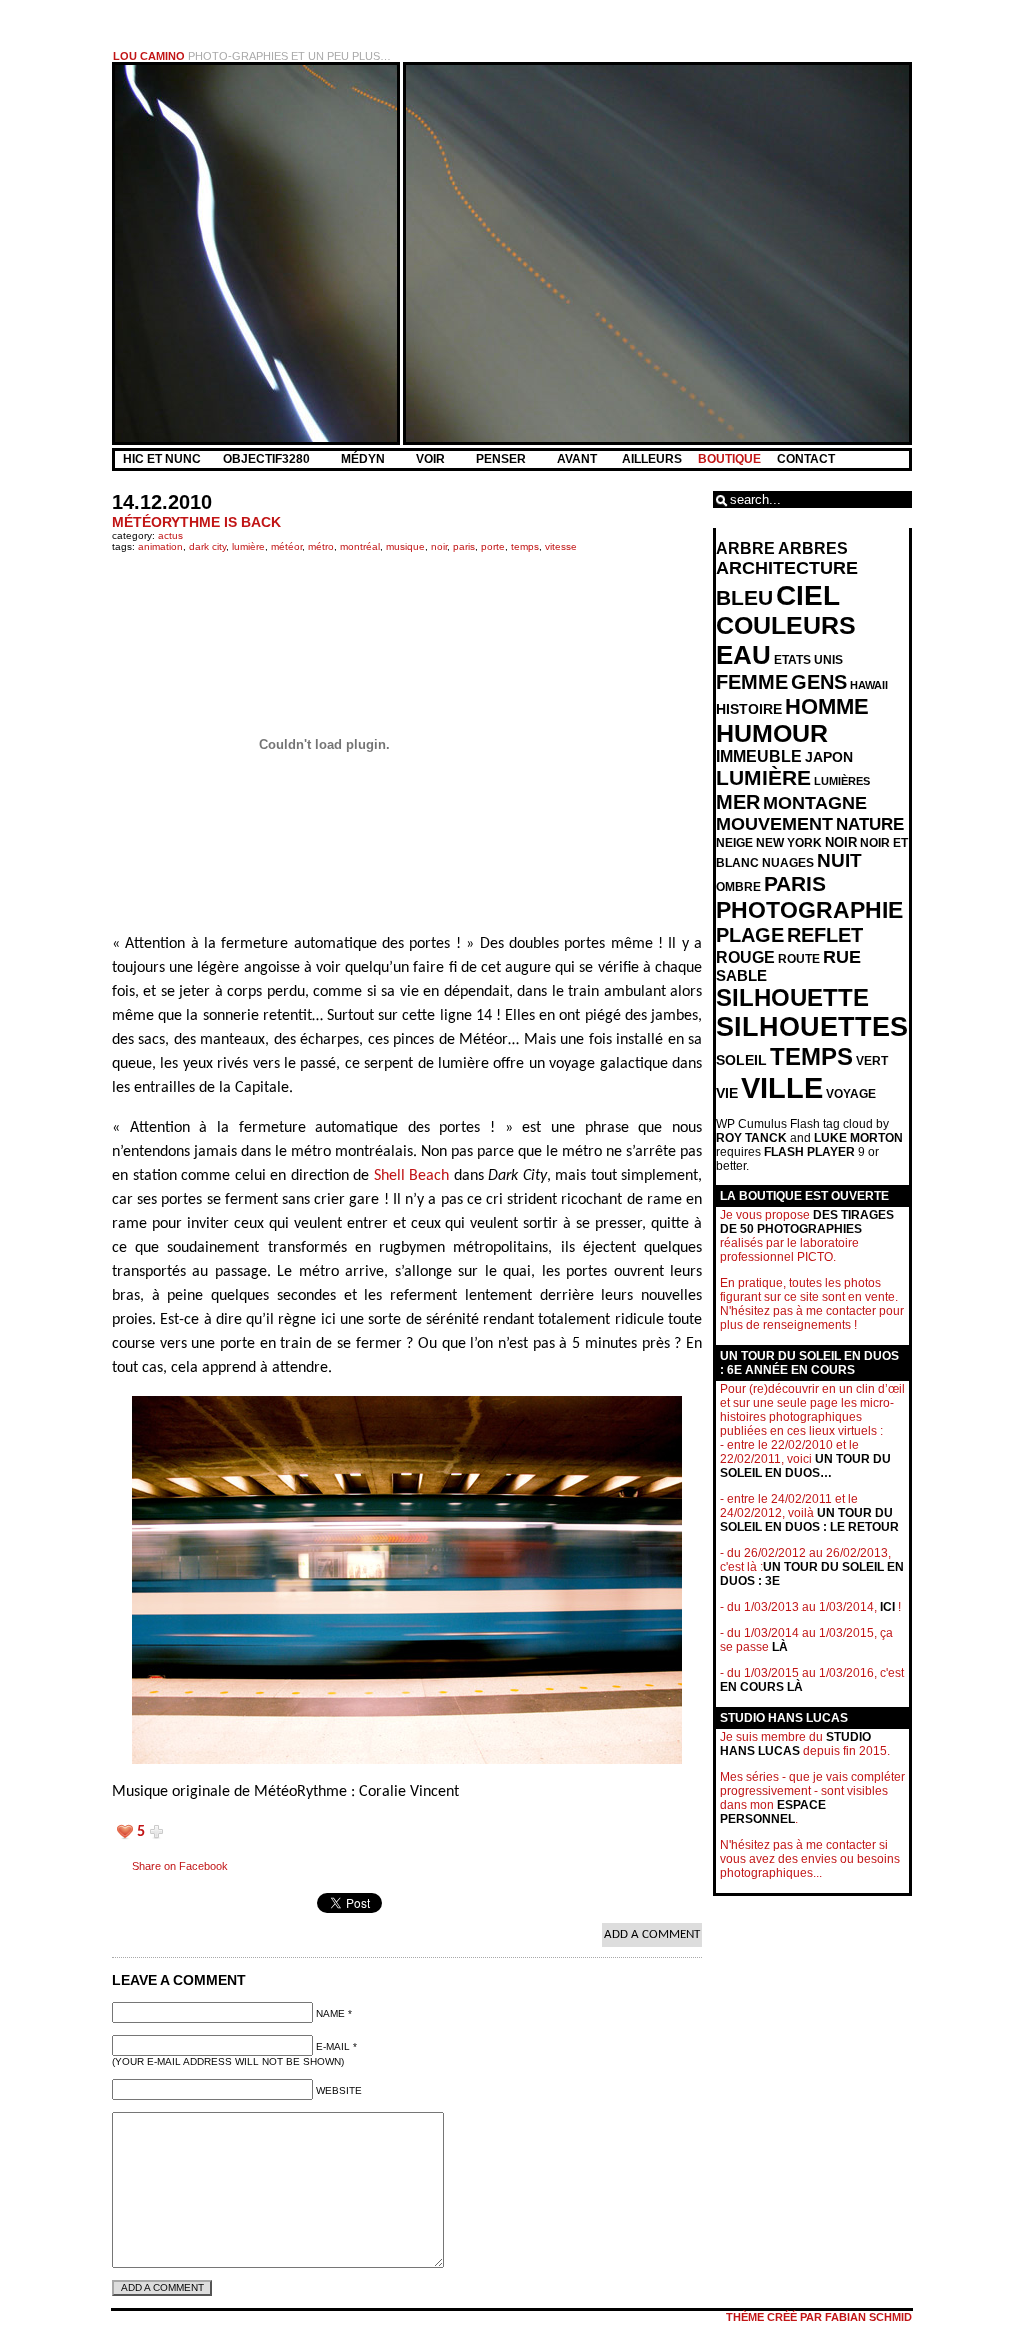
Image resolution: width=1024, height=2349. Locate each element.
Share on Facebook (180, 1866)
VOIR (432, 459)
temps (525, 546)
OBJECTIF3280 (268, 459)
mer (738, 802)
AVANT (578, 459)
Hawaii (869, 685)
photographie (809, 910)
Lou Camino (149, 56)
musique (405, 546)
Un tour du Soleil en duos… (805, 1466)
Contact (806, 459)
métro (321, 546)
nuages (788, 863)
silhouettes (812, 1027)
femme (752, 682)
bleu (744, 597)
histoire (749, 709)
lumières (842, 781)
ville (782, 1087)
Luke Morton (858, 1138)
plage (750, 935)
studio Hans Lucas (795, 1744)
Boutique (729, 459)
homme (827, 706)
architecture (787, 568)
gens (819, 682)
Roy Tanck (751, 1138)
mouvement (774, 824)
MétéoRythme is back (196, 522)
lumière (248, 546)
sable (741, 976)
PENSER (502, 459)
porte (493, 546)
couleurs (786, 625)
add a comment (652, 1934)
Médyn (364, 459)
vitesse (561, 546)
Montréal (360, 546)
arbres (813, 548)
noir (439, 546)
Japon (829, 757)
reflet (825, 935)
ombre (738, 887)
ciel (808, 595)
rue (842, 957)
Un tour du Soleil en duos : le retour (809, 1520)
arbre (745, 548)
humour (772, 733)
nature (870, 824)
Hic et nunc (162, 459)
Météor (286, 546)
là (780, 1647)
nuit (839, 860)
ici (887, 1607)
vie (727, 1093)
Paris (464, 546)
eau (743, 655)
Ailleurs (652, 459)
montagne (815, 803)
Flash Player (809, 1152)
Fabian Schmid (868, 2317)
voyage (851, 1094)
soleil (741, 1060)
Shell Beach (412, 1176)
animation (160, 546)
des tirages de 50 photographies (807, 1222)
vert (872, 1061)
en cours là (761, 1687)
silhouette (792, 997)
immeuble (759, 756)
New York (789, 843)
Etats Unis (808, 660)
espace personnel (773, 1812)
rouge (745, 957)
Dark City (207, 546)
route (799, 959)
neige (734, 843)
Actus (170, 535)
